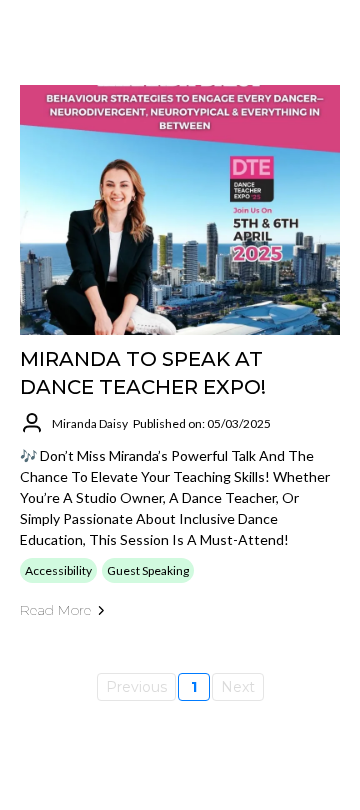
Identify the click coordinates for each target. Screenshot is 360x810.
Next (238, 687)
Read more (55, 610)
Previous (136, 687)
